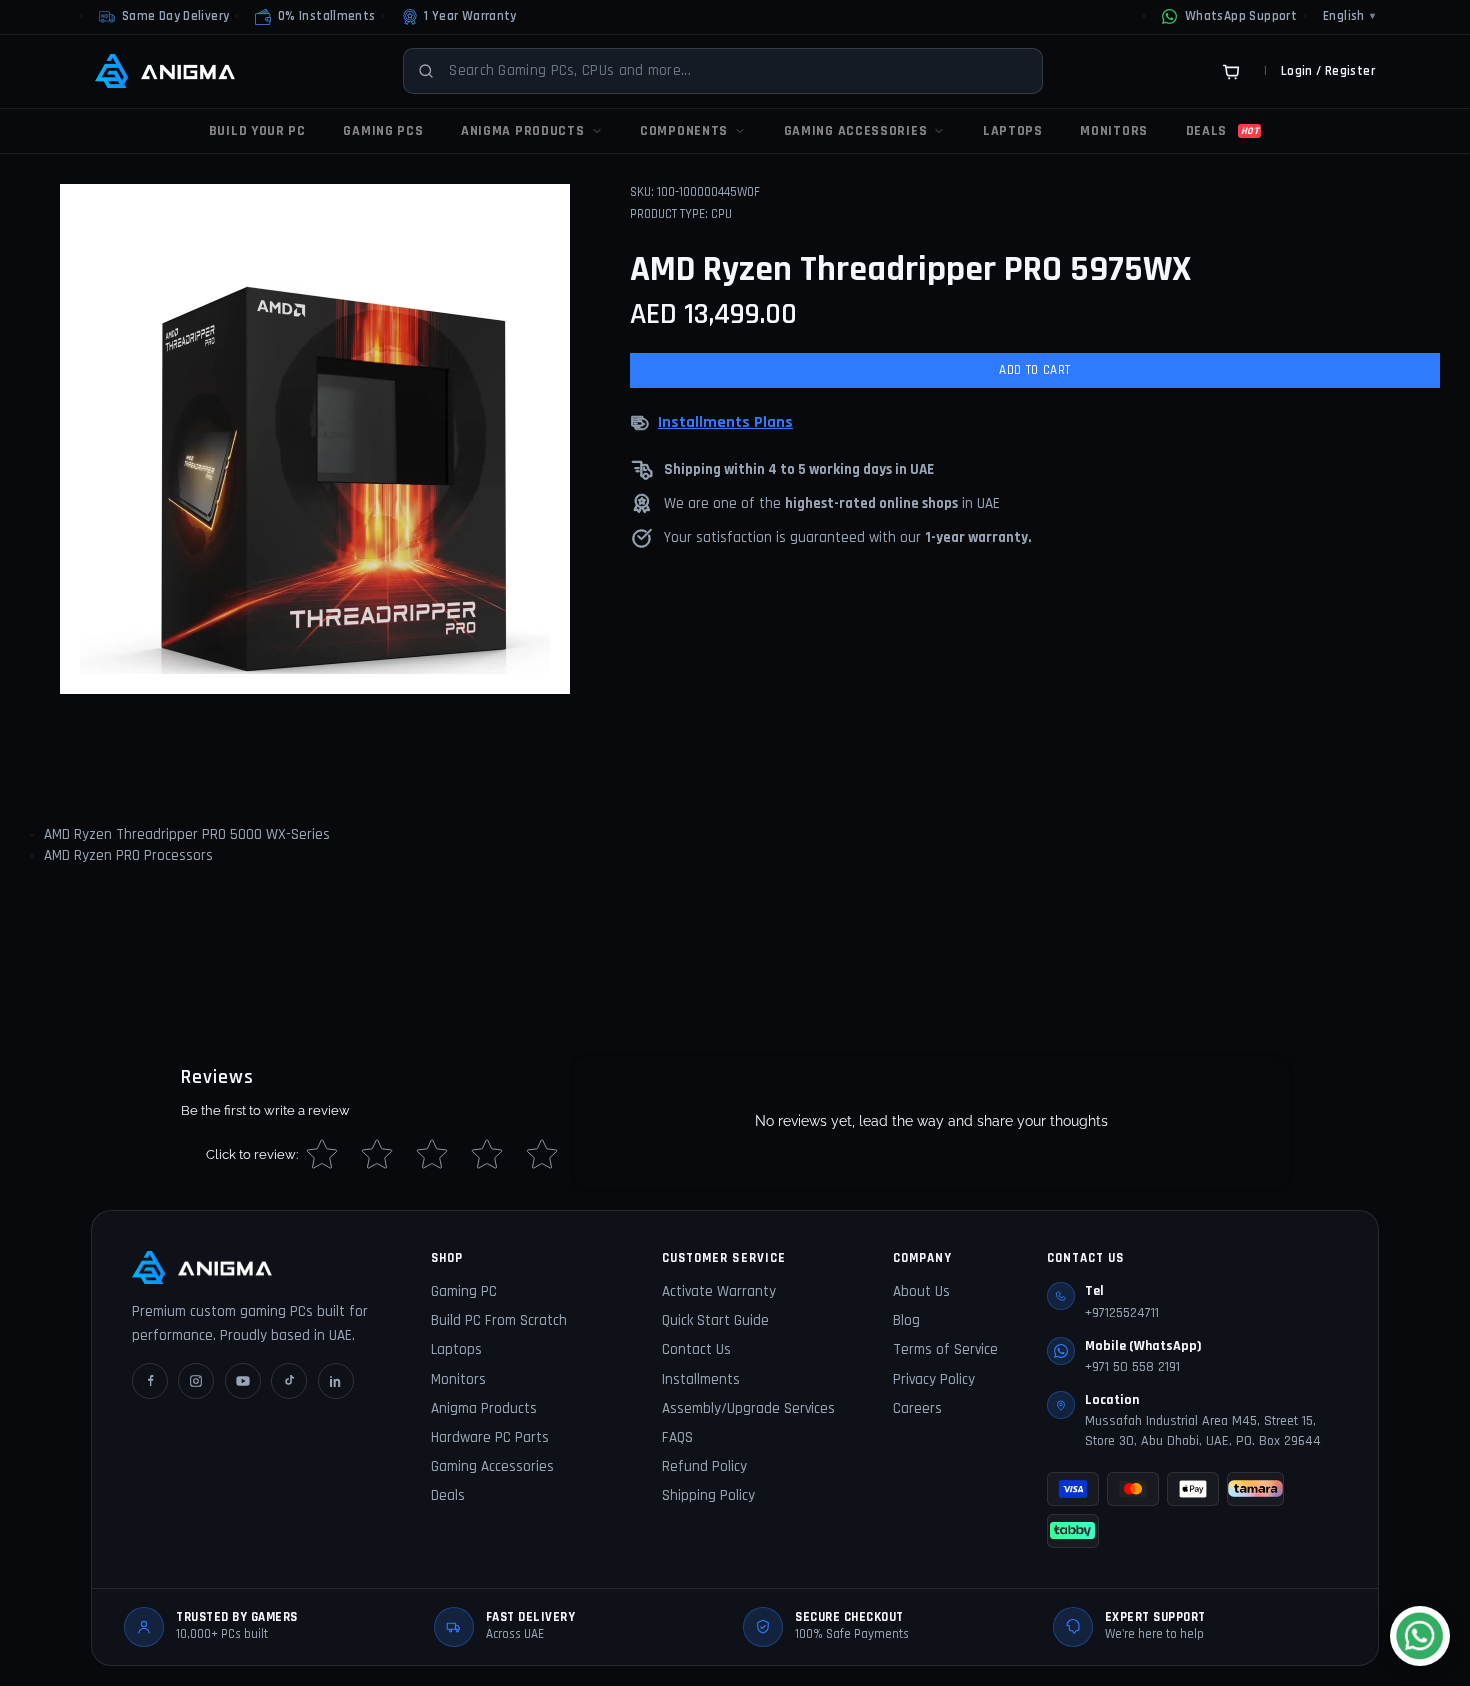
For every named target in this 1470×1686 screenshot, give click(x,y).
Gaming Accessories (492, 1466)
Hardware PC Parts (490, 1437)
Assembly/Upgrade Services (748, 1408)
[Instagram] (196, 1381)
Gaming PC (464, 1291)
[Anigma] (165, 71)
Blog (906, 1320)
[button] (315, 17)
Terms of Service (945, 1349)
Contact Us (696, 1349)
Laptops (456, 1349)
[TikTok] (289, 1381)
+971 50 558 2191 (1132, 1367)
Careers (917, 1408)
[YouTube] (243, 1381)
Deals (448, 1495)
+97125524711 (1122, 1313)
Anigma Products (484, 1408)
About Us (921, 1291)
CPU (721, 214)
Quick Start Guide (715, 1320)
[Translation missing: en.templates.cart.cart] (1231, 71)
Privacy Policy (934, 1379)
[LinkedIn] (336, 1381)
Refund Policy (704, 1466)
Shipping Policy (708, 1495)
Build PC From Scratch (499, 1320)
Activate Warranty (719, 1291)
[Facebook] (150, 1381)
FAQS (677, 1437)
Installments (701, 1379)
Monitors (458, 1379)
